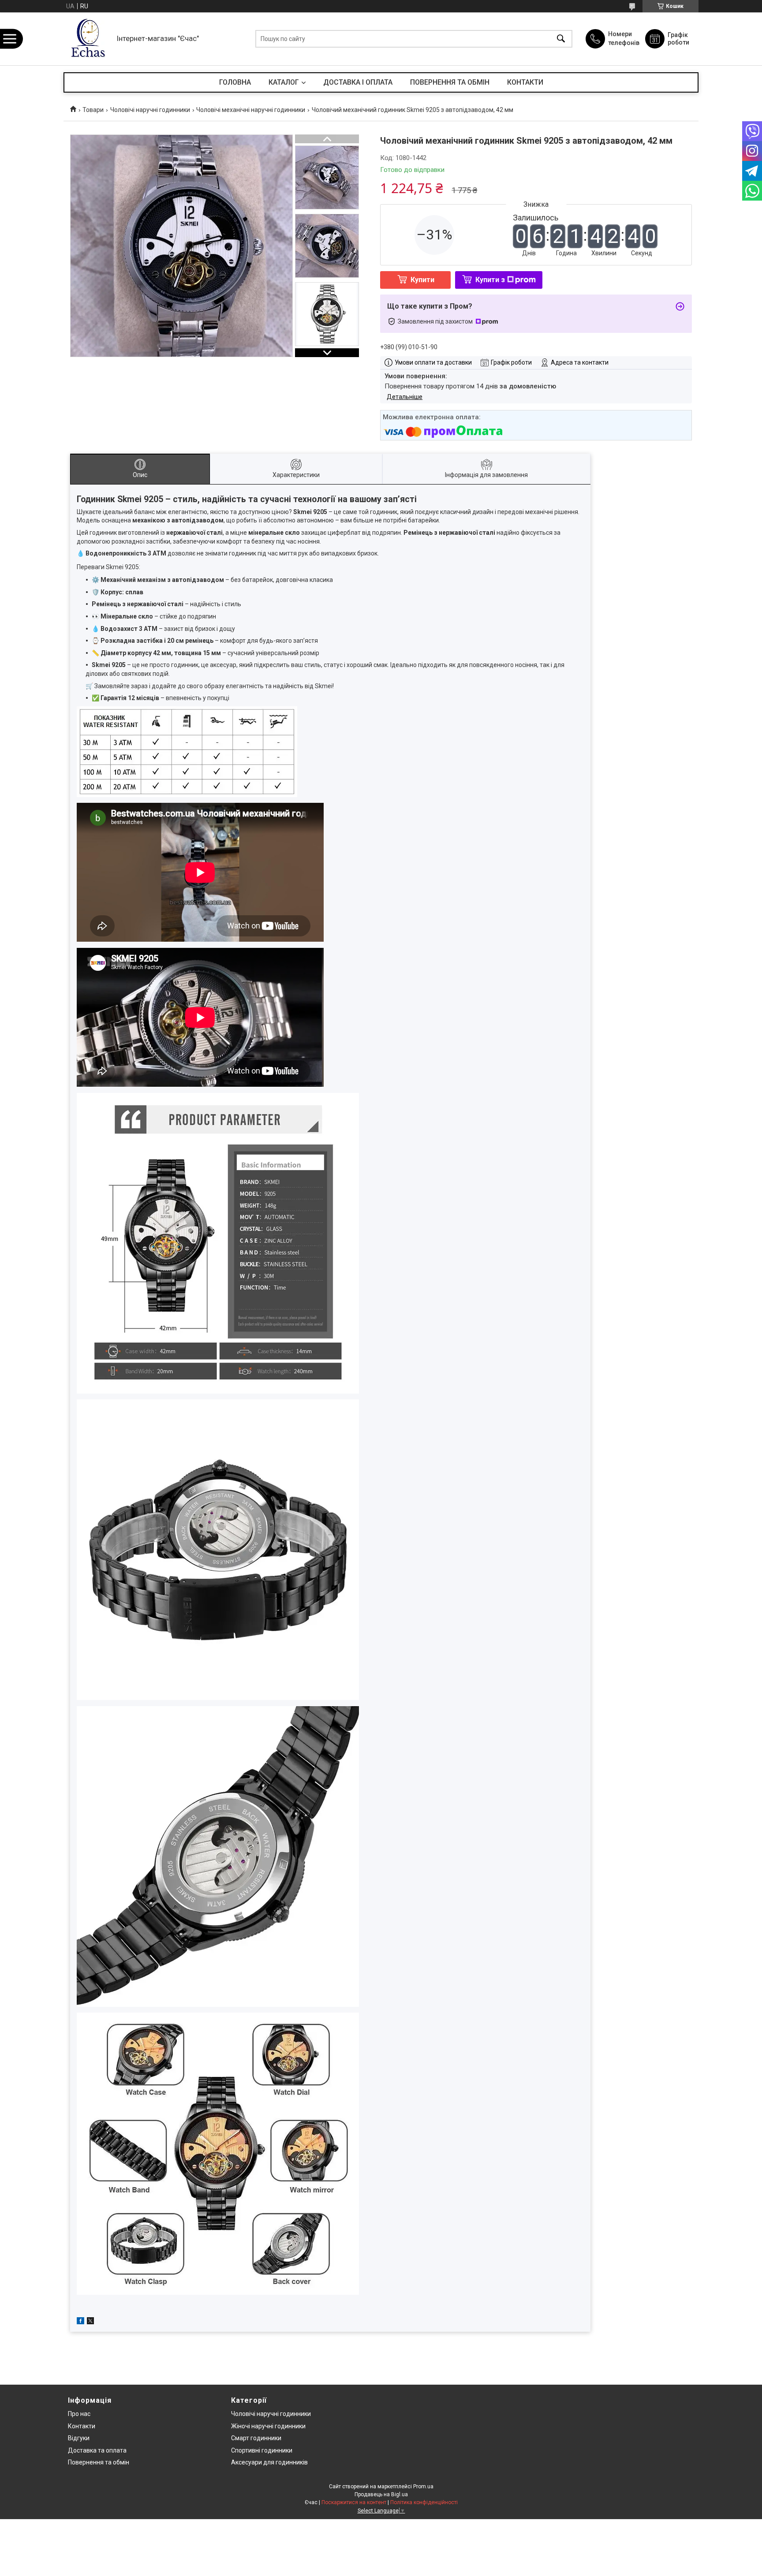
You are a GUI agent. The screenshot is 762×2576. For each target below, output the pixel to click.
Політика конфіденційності (424, 2502)
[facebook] (80, 2322)
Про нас (79, 2414)
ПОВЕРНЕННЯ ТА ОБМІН (450, 82)
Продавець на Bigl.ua (381, 2494)
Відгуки (79, 2438)
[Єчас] (88, 39)
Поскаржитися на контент (354, 2502)
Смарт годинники (256, 2438)
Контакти (82, 2426)
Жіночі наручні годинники (268, 2426)
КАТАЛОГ (284, 82)
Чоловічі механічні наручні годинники (251, 110)
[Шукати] (561, 39)
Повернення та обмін (99, 2462)
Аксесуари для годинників (269, 2462)
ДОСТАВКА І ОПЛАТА (358, 82)
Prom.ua (423, 2487)
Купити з (490, 280)
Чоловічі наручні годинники (150, 110)
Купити (422, 280)
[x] (90, 2322)
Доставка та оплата (97, 2450)
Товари (93, 110)
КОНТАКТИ (525, 82)
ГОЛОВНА (235, 82)
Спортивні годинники (262, 2450)
